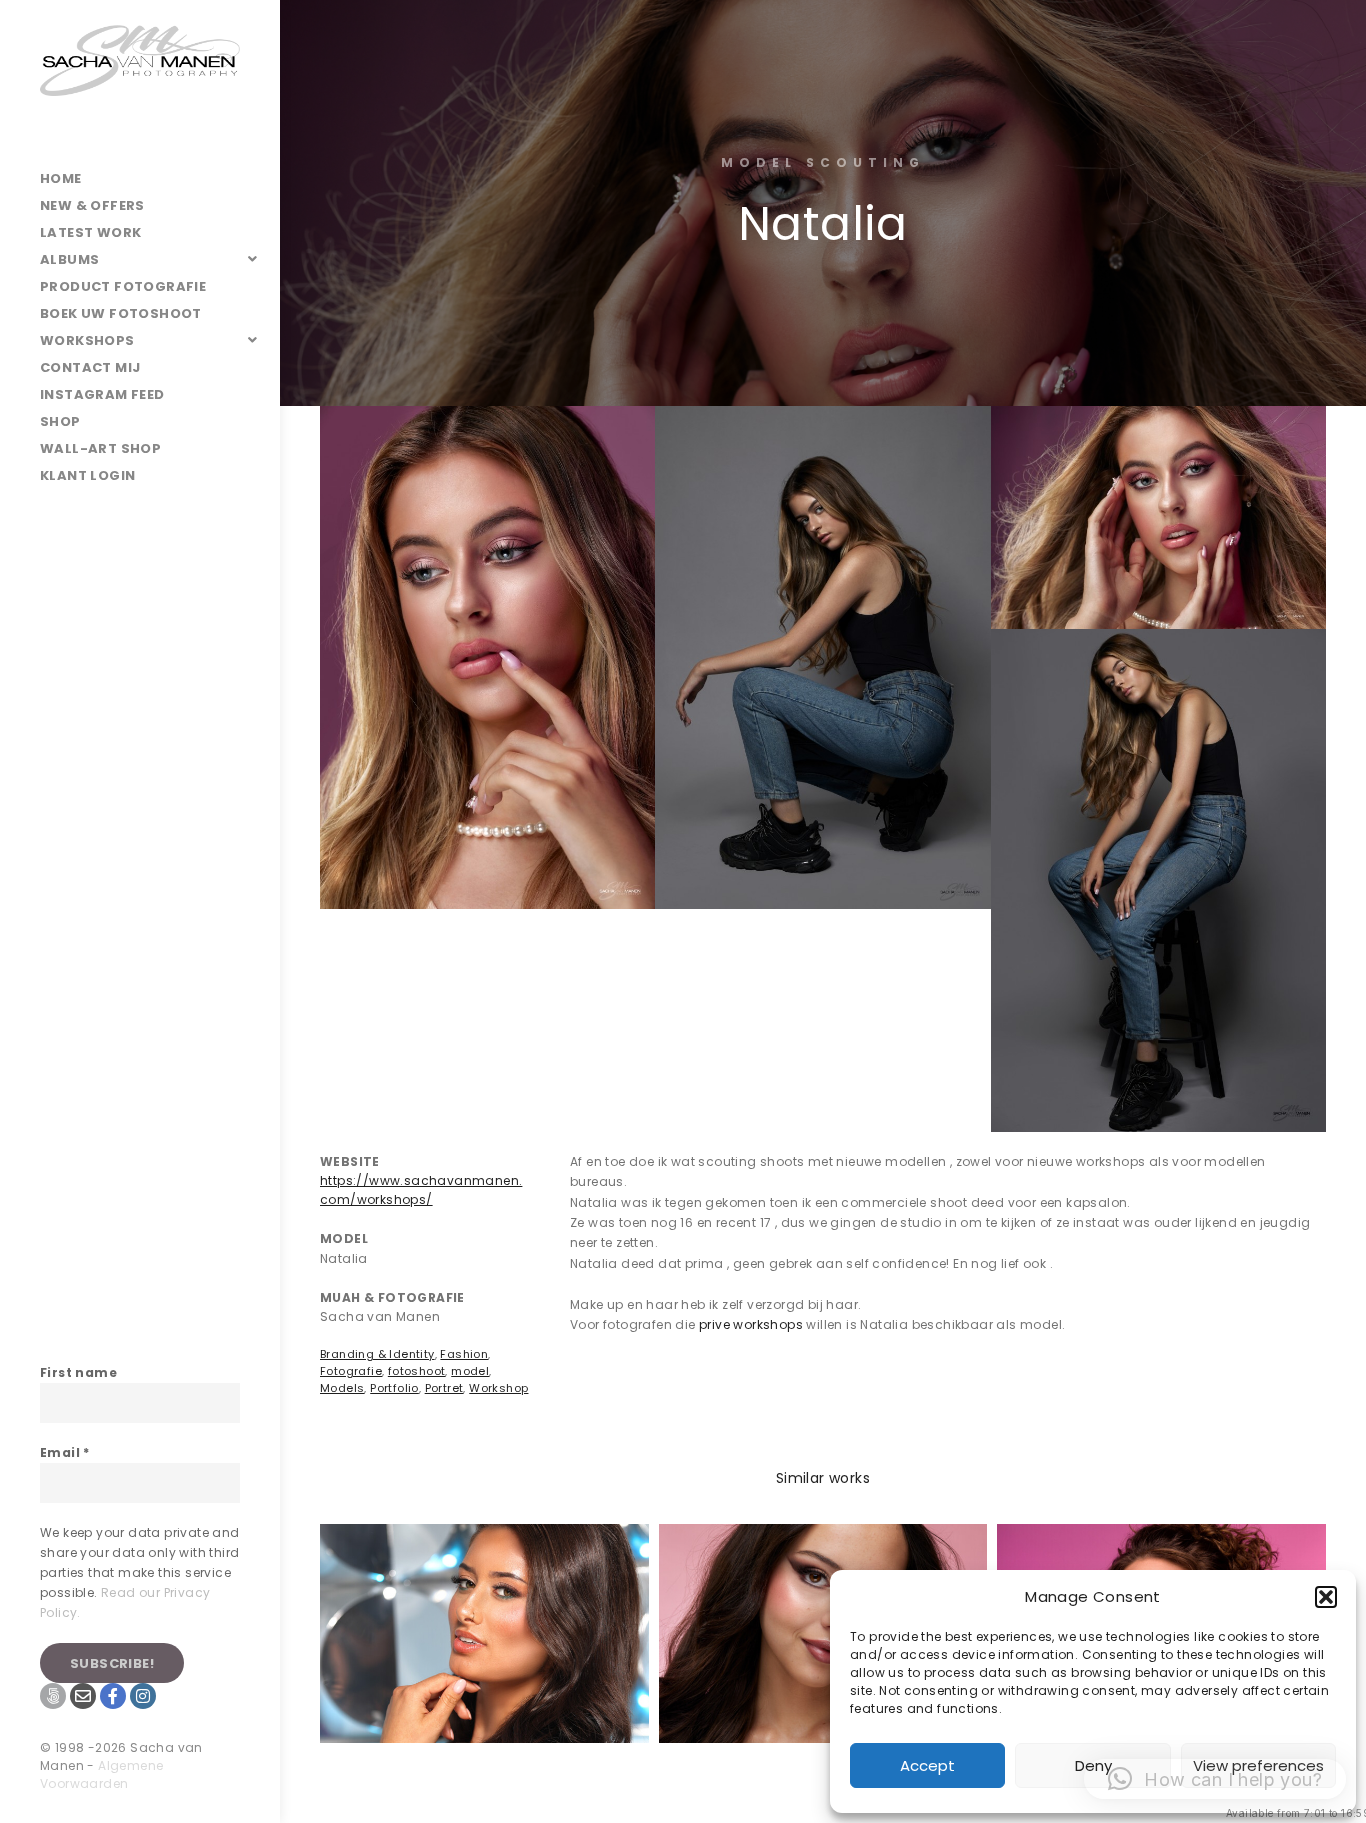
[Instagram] (143, 1696)
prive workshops (751, 1324)
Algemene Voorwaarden (101, 1774)
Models (342, 1388)
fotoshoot (417, 1371)
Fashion (464, 1354)
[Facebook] (113, 1696)
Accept (927, 1765)
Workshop (498, 1388)
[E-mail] (83, 1696)
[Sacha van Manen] (140, 82)
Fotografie (351, 1371)
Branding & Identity (377, 1354)
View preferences (1258, 1765)
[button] (1326, 1597)
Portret (444, 1388)
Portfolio (394, 1388)
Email (65, 1452)
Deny (1093, 1765)
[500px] (53, 1696)
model (470, 1371)
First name (78, 1372)
